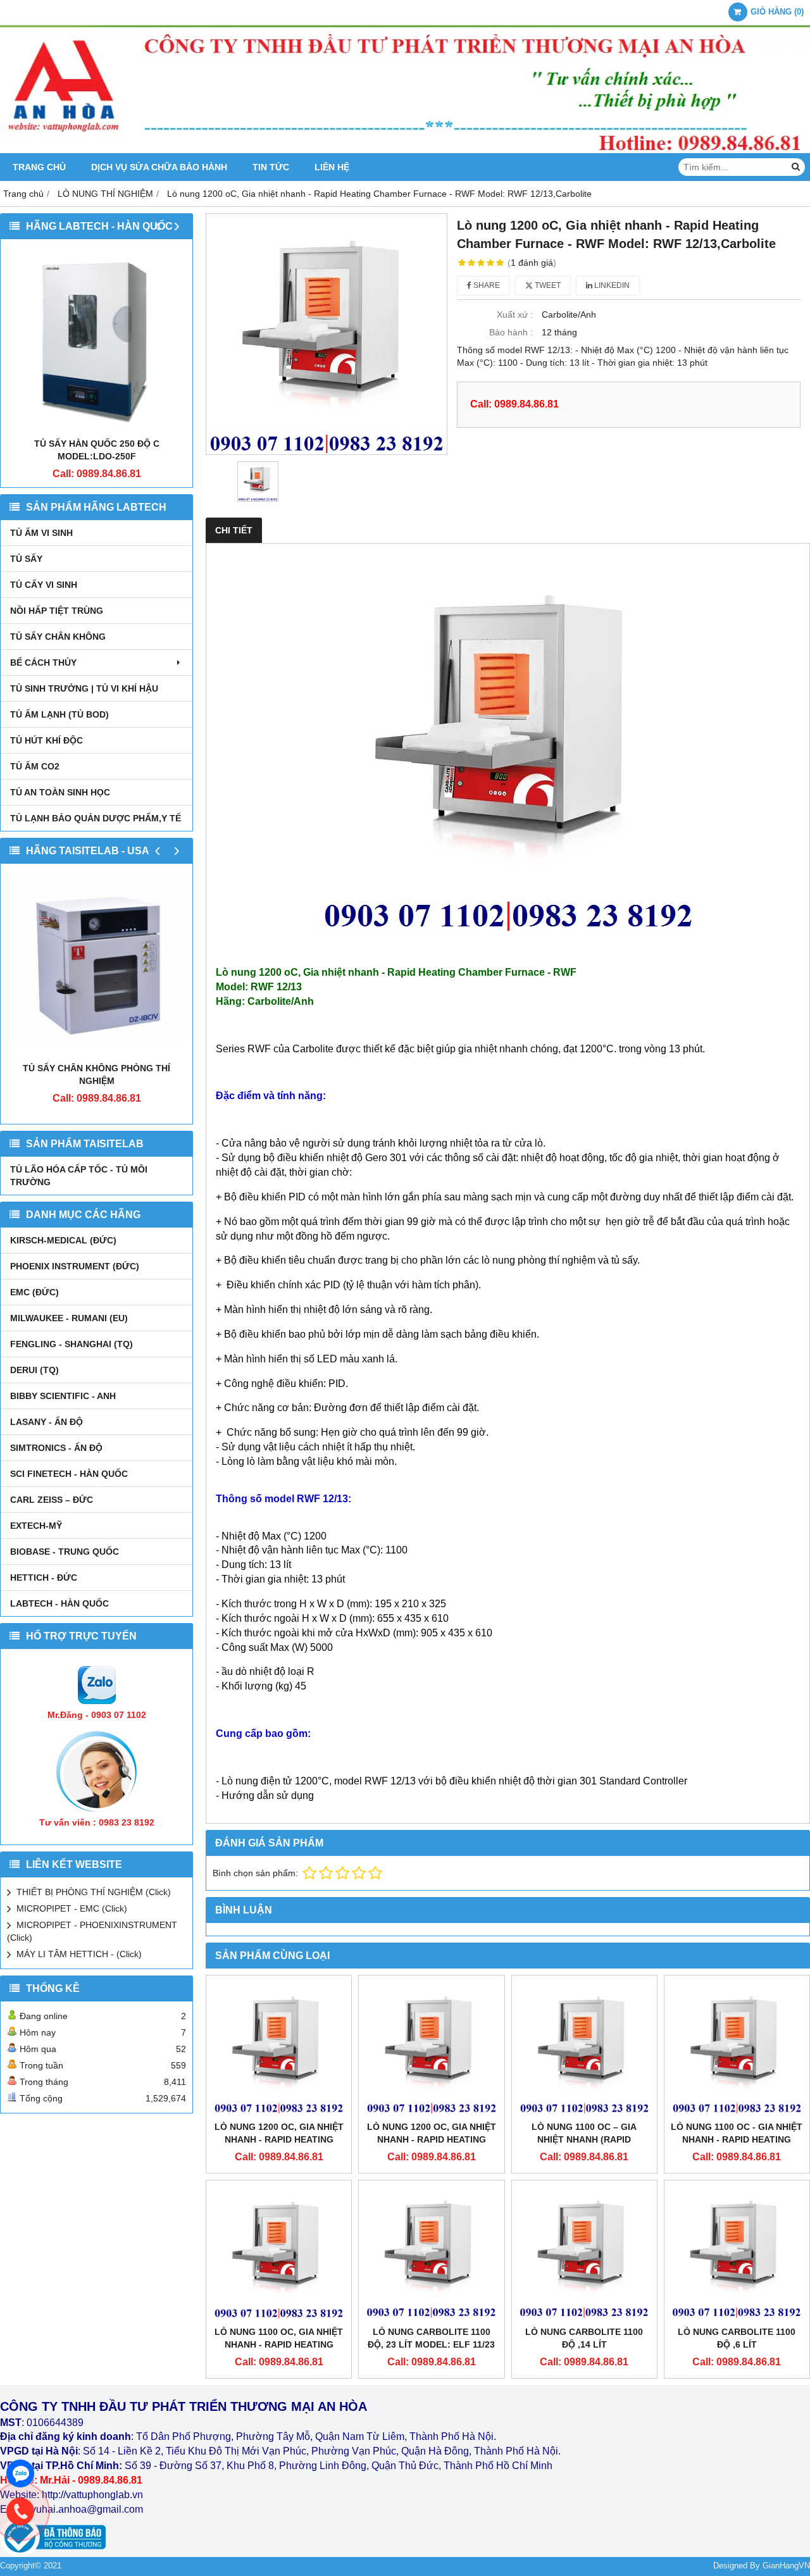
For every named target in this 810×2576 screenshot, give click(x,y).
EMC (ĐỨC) (34, 1292)
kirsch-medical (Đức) (63, 1240)
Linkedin (611, 285)
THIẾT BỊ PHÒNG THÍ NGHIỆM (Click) (94, 1892)
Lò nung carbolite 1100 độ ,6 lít (737, 2338)
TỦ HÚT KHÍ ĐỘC (47, 740)
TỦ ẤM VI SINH (41, 533)
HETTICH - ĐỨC (44, 1577)
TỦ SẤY (26, 559)
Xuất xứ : (515, 314)
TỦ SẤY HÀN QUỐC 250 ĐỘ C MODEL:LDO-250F (97, 450)
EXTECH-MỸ (36, 1526)
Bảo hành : (511, 332)
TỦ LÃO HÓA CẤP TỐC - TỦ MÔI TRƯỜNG (79, 1176)
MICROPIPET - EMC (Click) (72, 1908)
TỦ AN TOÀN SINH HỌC (60, 792)
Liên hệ (332, 167)
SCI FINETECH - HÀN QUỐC (69, 1474)
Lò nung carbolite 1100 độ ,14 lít (584, 2338)
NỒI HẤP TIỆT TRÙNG (57, 611)
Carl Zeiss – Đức (52, 1500)
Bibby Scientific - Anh (63, 1396)
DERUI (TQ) (34, 1370)
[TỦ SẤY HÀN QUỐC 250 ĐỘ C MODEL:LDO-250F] (97, 341)
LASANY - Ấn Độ (47, 1422)
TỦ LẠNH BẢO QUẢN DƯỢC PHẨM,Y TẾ (96, 818)
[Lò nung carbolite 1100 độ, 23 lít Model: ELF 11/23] (431, 2253)
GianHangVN (786, 2566)
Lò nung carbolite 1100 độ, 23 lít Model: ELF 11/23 (431, 2338)
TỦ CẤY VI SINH (44, 585)
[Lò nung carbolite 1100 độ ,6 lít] (737, 2253)
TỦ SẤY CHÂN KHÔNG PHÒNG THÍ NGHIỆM (97, 1074)
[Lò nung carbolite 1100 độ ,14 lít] (584, 2253)
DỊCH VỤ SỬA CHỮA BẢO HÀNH (159, 167)
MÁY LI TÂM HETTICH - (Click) (79, 1954)
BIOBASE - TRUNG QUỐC (65, 1552)
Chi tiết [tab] (234, 530)
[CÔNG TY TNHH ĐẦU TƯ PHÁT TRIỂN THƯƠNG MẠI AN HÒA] (405, 150)
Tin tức (271, 167)
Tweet (547, 285)
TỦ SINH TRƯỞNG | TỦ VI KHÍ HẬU (84, 688)
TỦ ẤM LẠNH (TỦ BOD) (59, 714)
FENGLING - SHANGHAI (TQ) (72, 1344)
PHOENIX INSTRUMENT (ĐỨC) (75, 1266)
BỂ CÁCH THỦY (43, 663)
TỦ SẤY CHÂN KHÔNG (58, 637)
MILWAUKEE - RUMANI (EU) (69, 1318)
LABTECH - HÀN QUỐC (59, 1603)
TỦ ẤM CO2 (35, 766)
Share (486, 285)
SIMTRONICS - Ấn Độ (56, 1448)
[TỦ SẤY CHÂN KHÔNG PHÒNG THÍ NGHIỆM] (97, 966)
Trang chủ (39, 167)
